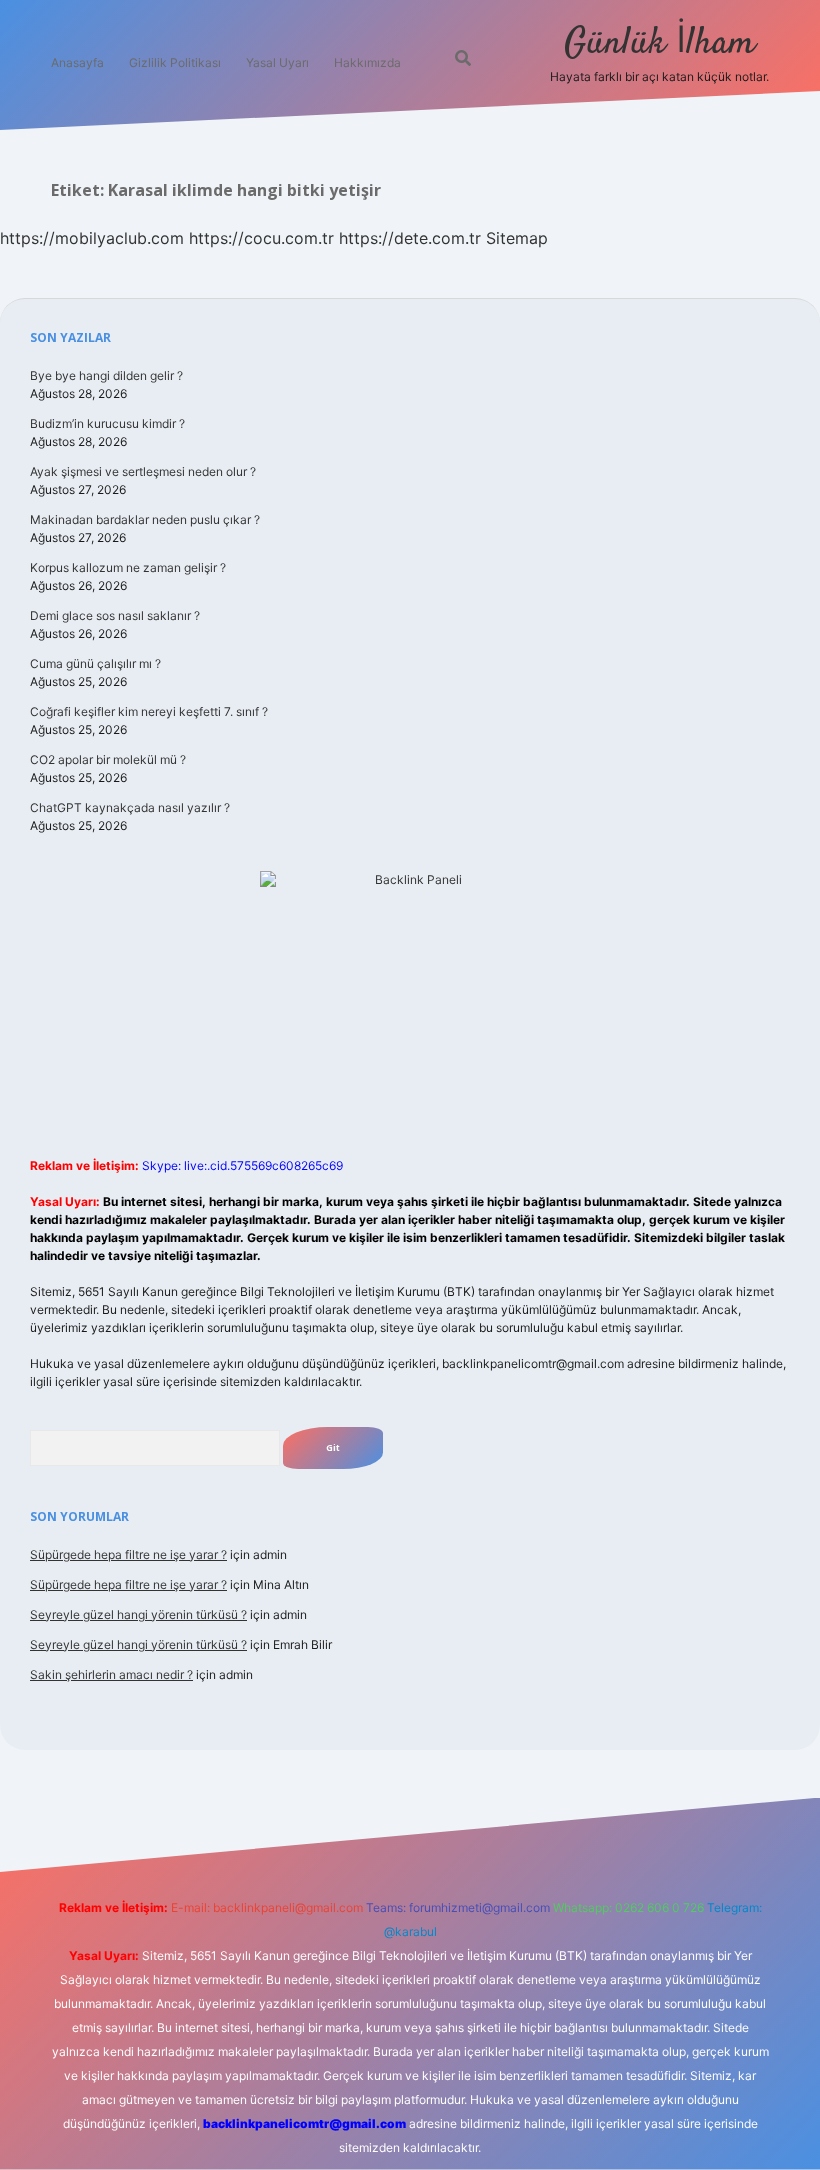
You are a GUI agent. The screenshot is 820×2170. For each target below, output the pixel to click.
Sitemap (517, 238)
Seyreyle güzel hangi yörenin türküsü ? (138, 1614)
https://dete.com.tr (410, 238)
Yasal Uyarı (277, 62)
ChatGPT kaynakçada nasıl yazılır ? (130, 807)
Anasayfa (77, 62)
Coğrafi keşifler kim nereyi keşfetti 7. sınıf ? (149, 711)
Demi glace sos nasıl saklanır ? (115, 615)
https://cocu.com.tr (261, 238)
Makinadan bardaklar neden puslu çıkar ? (145, 519)
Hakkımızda (367, 62)
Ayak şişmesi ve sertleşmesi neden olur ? (143, 471)
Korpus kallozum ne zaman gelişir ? (128, 567)
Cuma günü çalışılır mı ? (95, 663)
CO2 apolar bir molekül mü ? (108, 759)
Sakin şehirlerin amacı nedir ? (111, 1674)
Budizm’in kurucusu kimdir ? (107, 423)
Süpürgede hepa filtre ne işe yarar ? (128, 1554)
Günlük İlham (659, 43)
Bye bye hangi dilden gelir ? (106, 375)
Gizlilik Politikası (175, 62)
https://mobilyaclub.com (92, 238)
